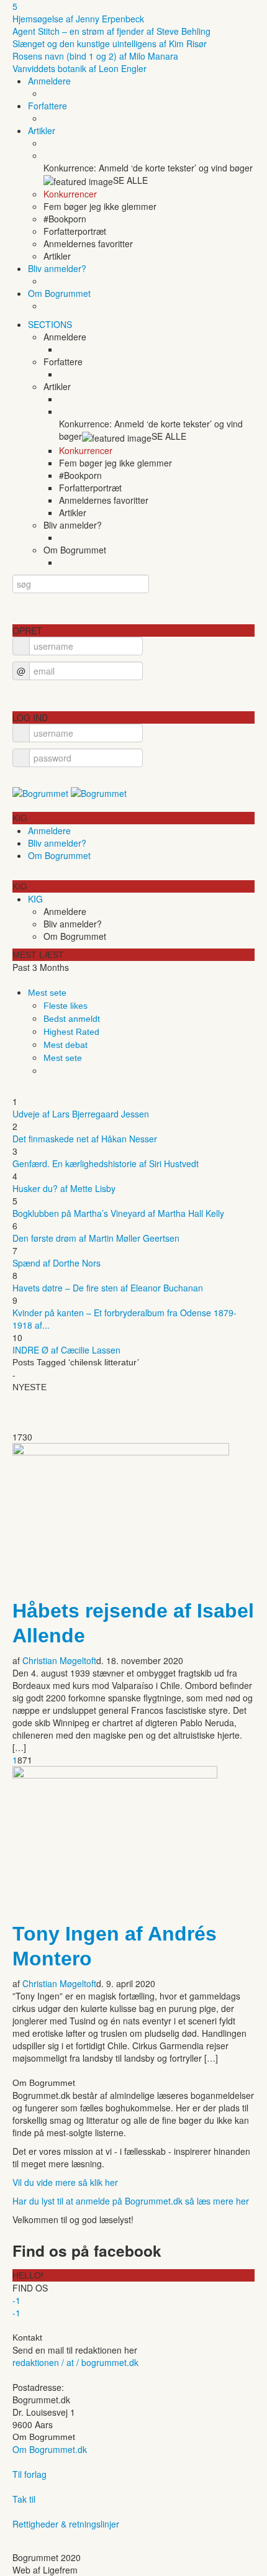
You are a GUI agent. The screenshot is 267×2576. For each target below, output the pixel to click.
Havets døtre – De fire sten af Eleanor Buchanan (108, 1288)
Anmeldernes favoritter (88, 243)
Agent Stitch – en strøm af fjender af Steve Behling (111, 31)
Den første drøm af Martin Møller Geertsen (96, 1238)
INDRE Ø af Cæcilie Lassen (66, 1350)
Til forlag (29, 2474)
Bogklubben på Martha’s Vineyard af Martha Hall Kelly (118, 1213)
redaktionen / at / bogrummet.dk (75, 2362)
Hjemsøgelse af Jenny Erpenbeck (78, 19)
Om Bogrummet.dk (50, 2449)
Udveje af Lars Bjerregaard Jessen (81, 1114)
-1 (16, 2300)
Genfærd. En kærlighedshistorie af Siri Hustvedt (106, 1163)
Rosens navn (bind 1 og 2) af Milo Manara (95, 56)
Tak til (24, 2499)
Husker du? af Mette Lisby (64, 1188)
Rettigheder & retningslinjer (66, 2524)
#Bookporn (65, 219)
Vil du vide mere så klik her (65, 2182)
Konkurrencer (70, 194)
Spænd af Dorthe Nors (57, 1263)
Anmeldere (49, 81)
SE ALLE (130, 180)
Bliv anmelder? (57, 268)
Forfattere (48, 106)
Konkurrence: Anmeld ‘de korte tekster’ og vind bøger (151, 430)
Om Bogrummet (59, 293)
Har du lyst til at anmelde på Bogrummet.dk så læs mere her (131, 2201)
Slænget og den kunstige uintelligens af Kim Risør (110, 43)
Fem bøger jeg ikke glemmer (100, 206)
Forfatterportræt (75, 231)
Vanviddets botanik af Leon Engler (79, 68)
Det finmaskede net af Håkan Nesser (85, 1139)
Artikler (42, 130)
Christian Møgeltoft (59, 1660)
